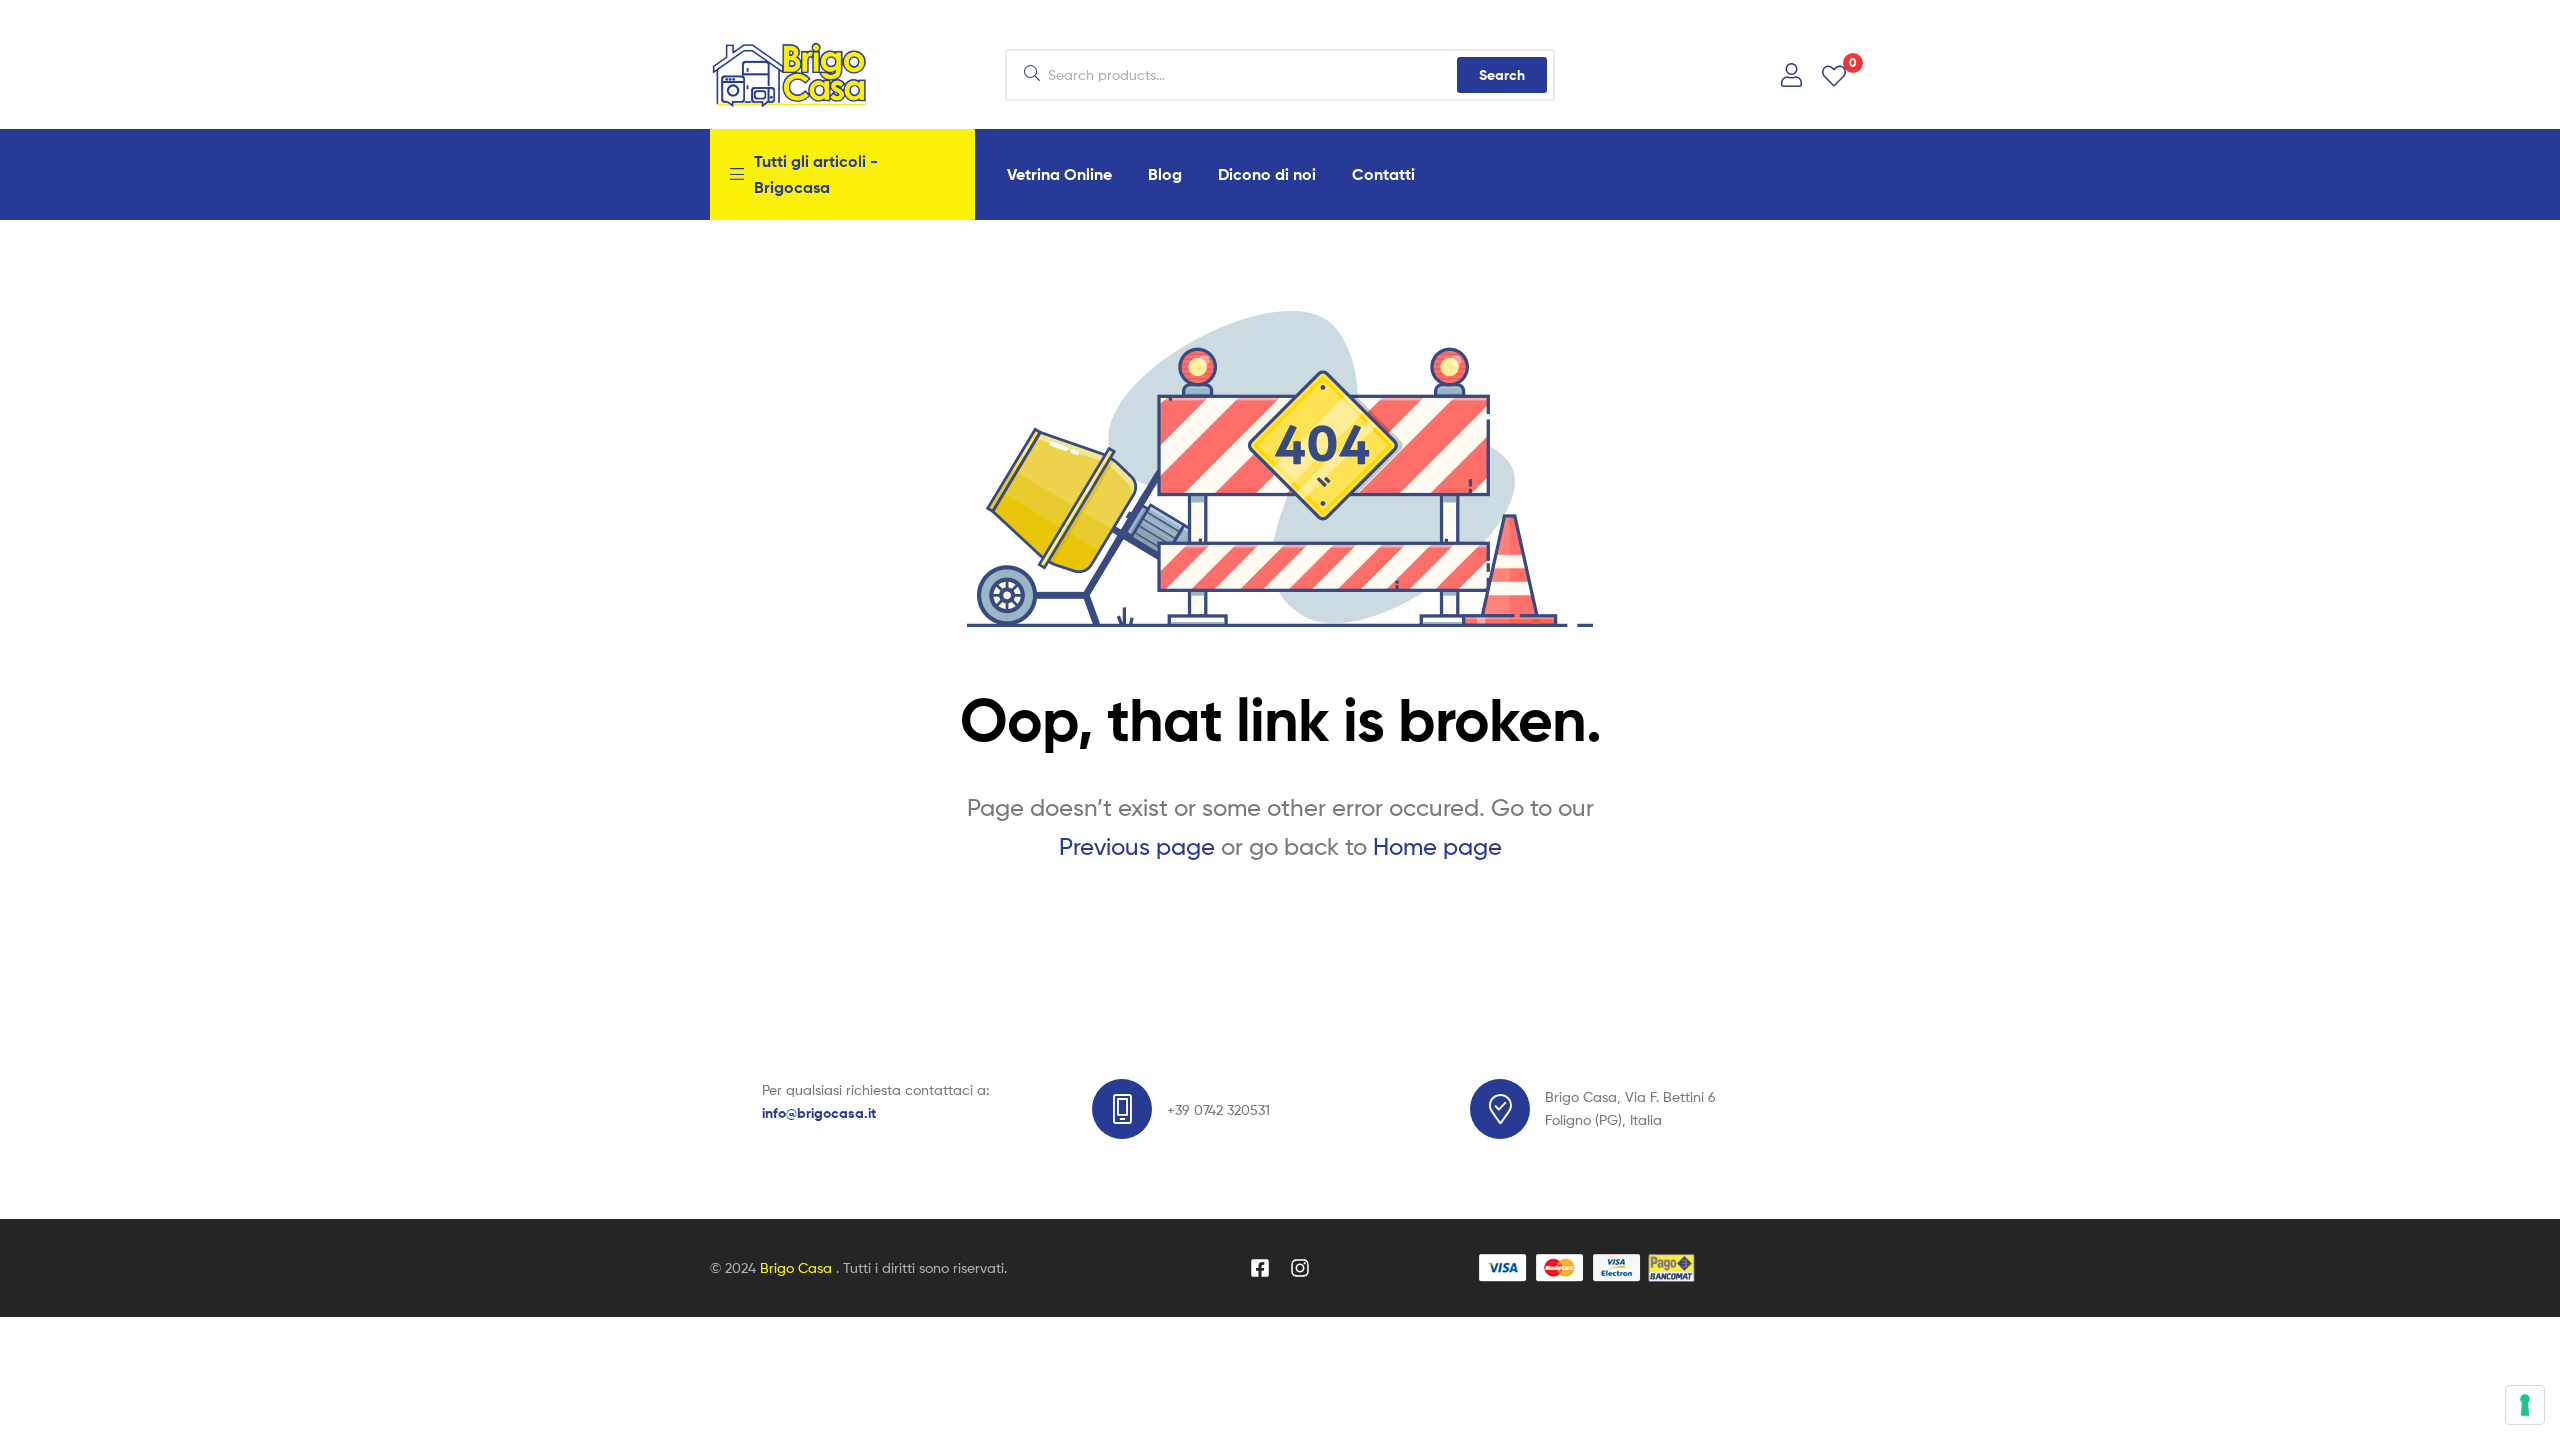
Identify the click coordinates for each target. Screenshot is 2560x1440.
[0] (1834, 74)
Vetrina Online (1059, 174)
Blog (1165, 174)
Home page (1437, 846)
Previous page (1137, 846)
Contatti (1383, 174)
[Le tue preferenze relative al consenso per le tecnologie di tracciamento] (2525, 1405)
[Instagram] (1300, 1268)
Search (1502, 75)
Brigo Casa (798, 1267)
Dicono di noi (1267, 174)
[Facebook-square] (1260, 1268)
